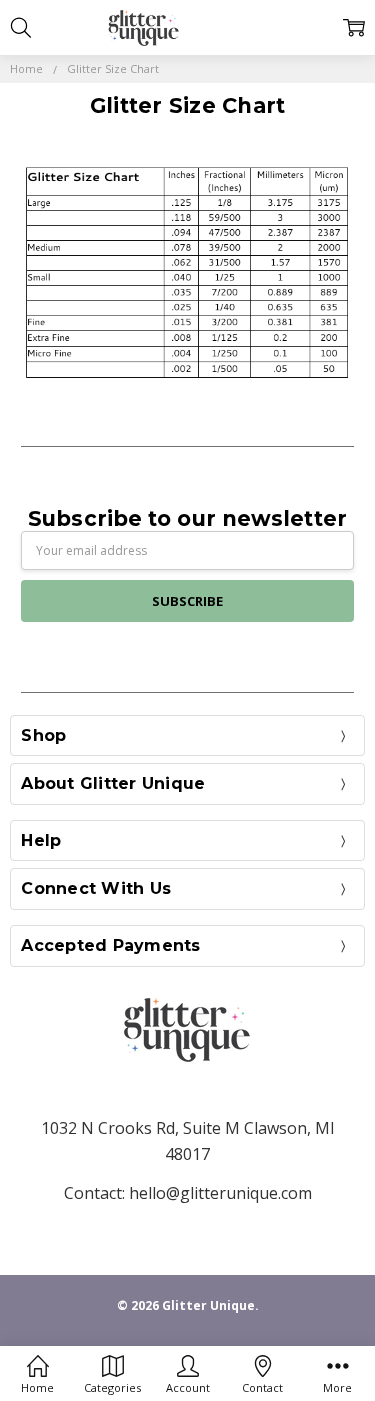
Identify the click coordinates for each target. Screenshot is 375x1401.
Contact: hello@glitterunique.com (188, 1193)
